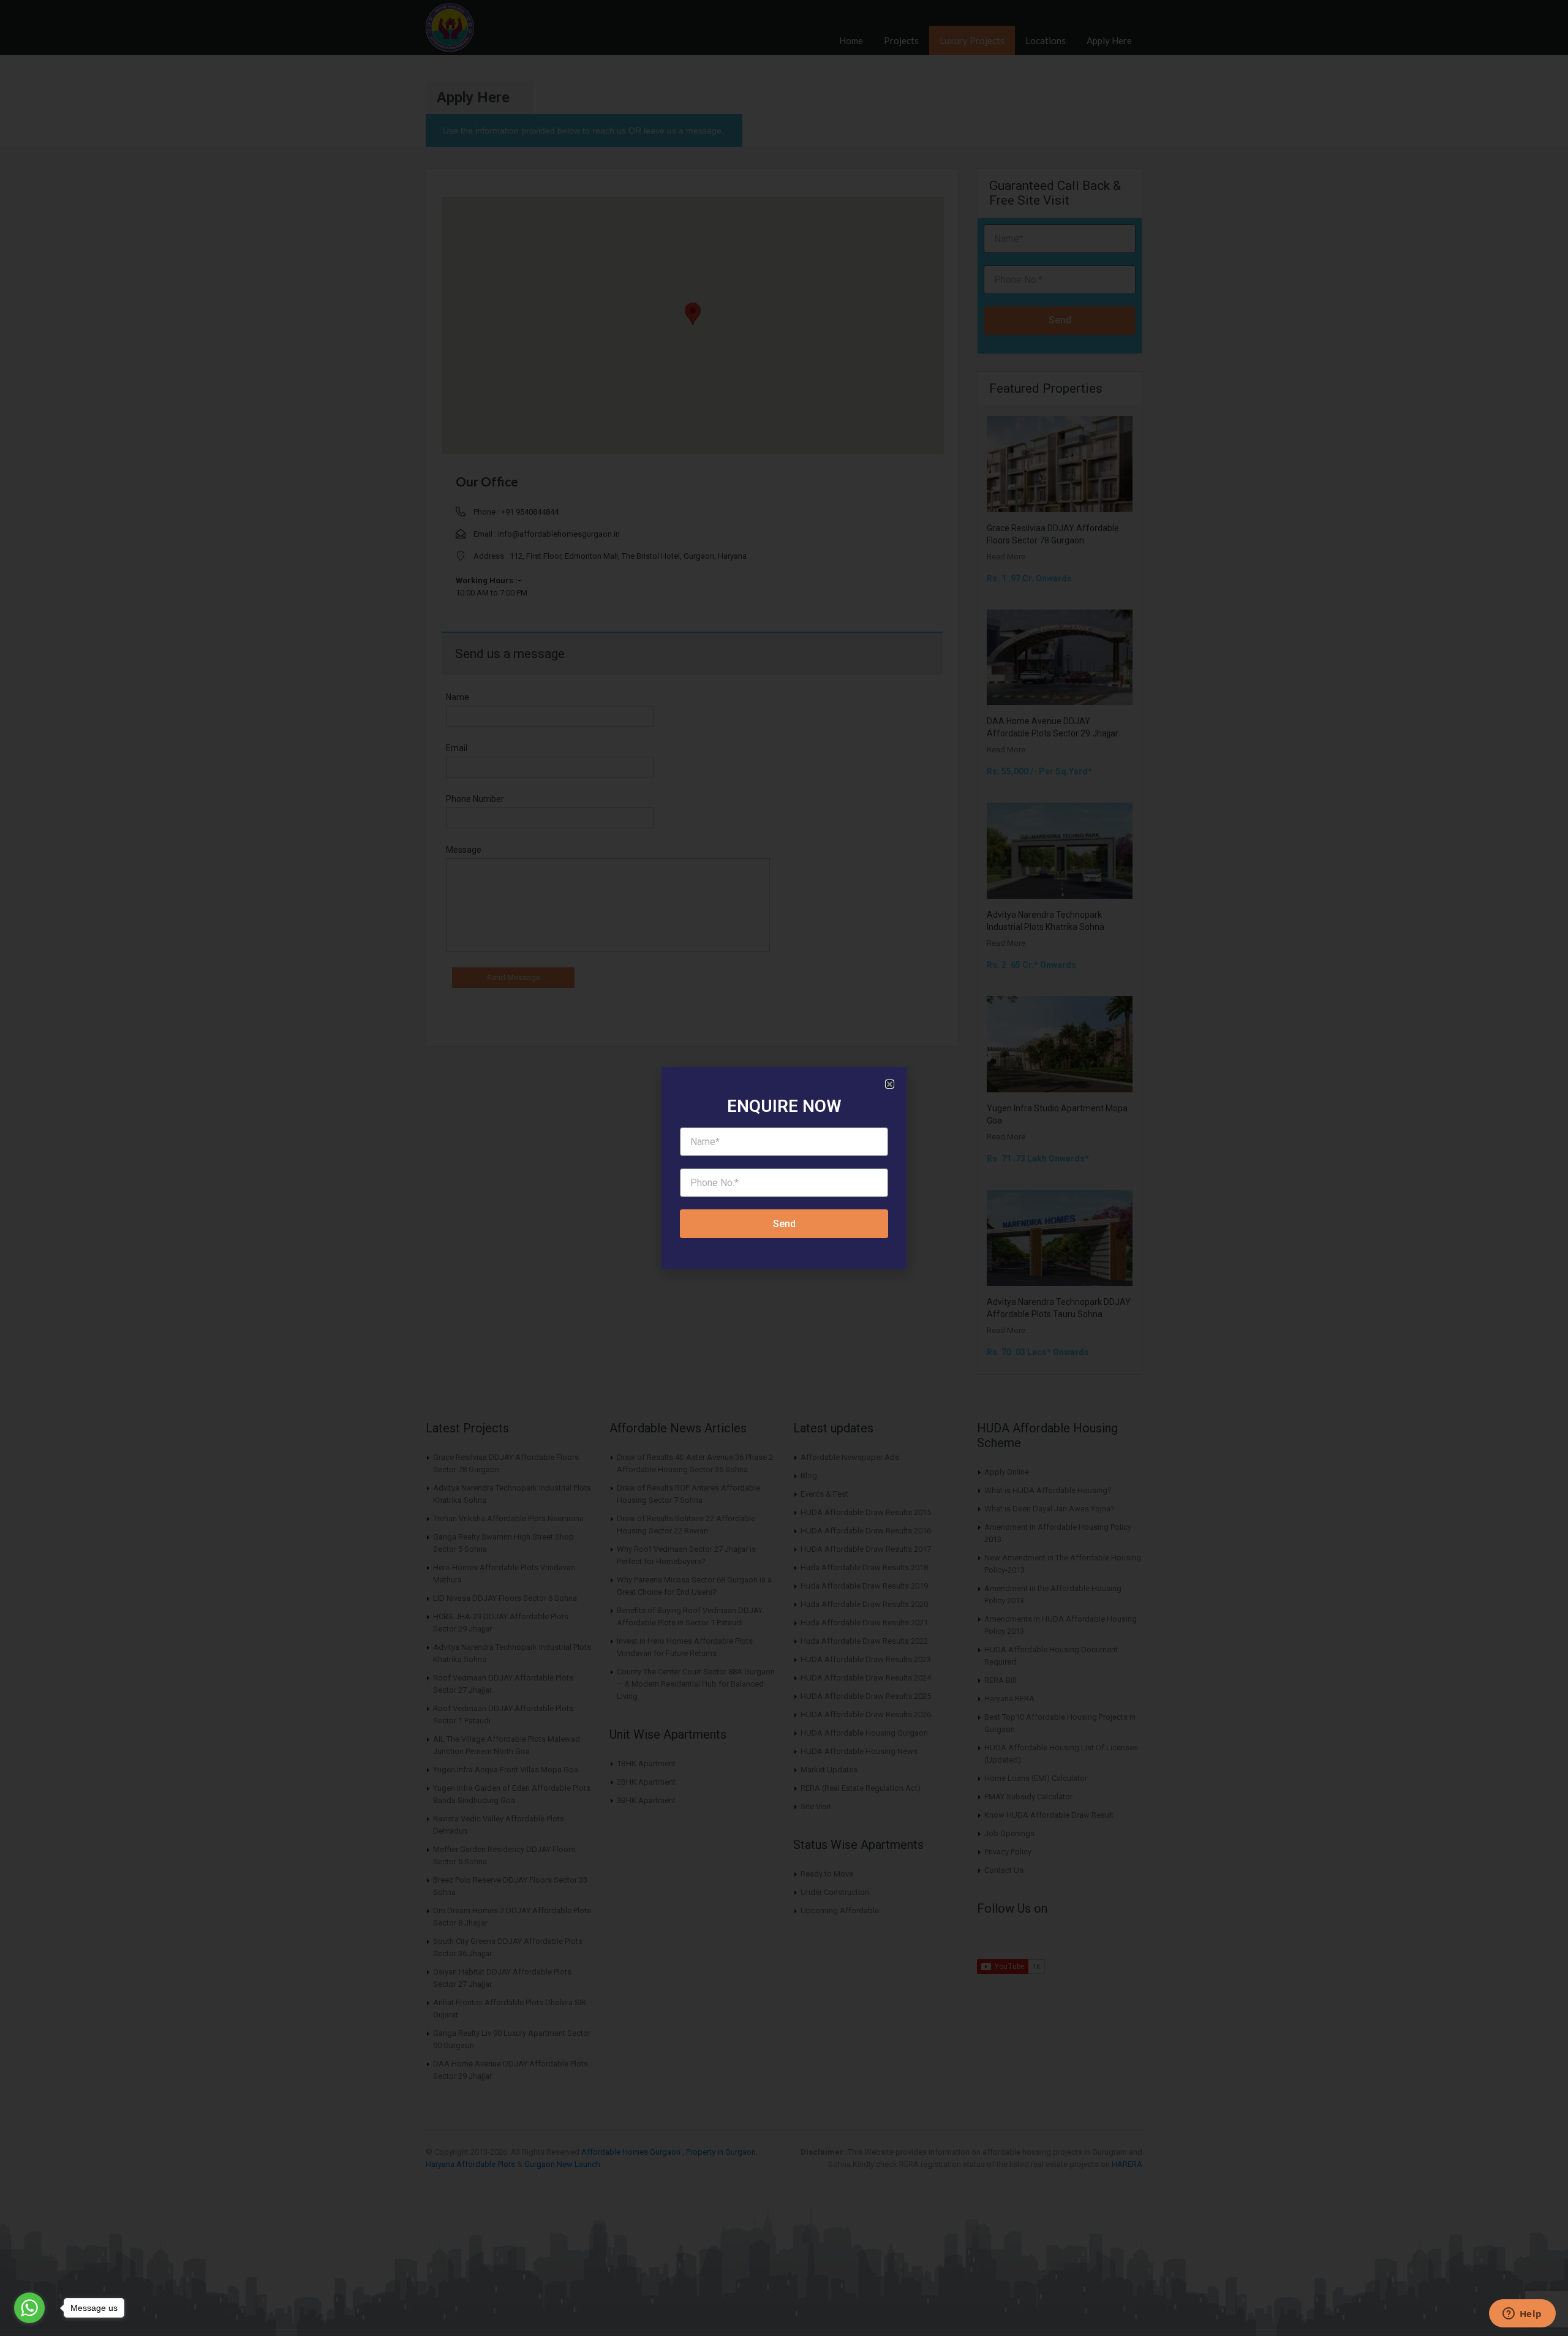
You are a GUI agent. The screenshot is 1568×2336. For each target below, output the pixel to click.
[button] (890, 1084)
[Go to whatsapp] (29, 2308)
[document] (784, 1168)
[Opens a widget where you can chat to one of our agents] (1522, 2315)
